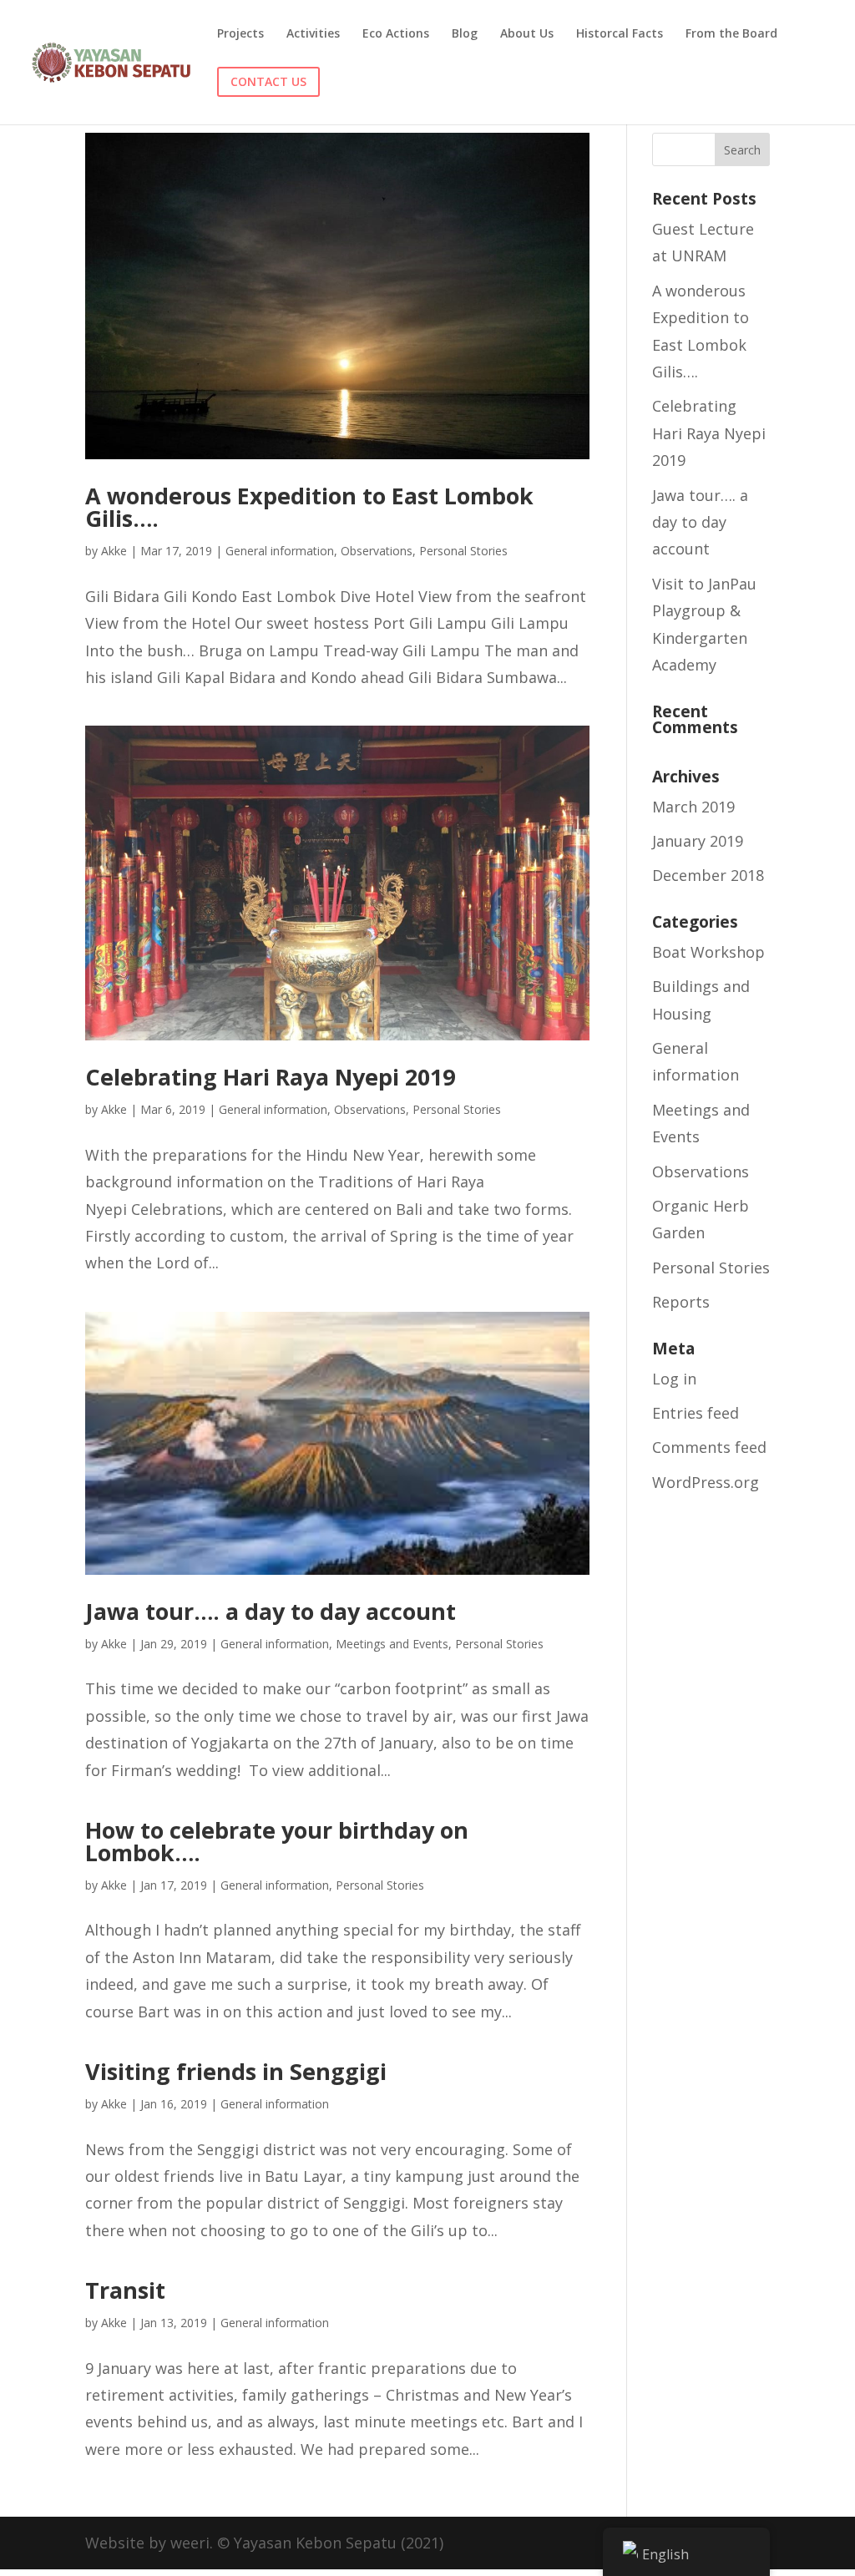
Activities (313, 34)
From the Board (731, 34)
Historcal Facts (620, 34)
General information (280, 551)
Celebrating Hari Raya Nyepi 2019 (270, 1077)
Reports (681, 1302)
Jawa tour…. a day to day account (271, 1611)
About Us (527, 34)
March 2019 (693, 807)
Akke (114, 551)
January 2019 (698, 841)
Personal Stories (463, 551)
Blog (465, 34)
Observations (377, 551)
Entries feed (696, 1413)
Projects (240, 34)
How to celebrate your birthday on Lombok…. (277, 1841)
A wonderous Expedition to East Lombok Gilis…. (309, 507)
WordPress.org (706, 1482)
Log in (674, 1379)
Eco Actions (396, 34)
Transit (125, 2290)
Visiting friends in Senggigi (236, 2071)
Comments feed (709, 1447)
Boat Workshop (708, 952)
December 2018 (708, 875)
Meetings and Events (392, 1644)
